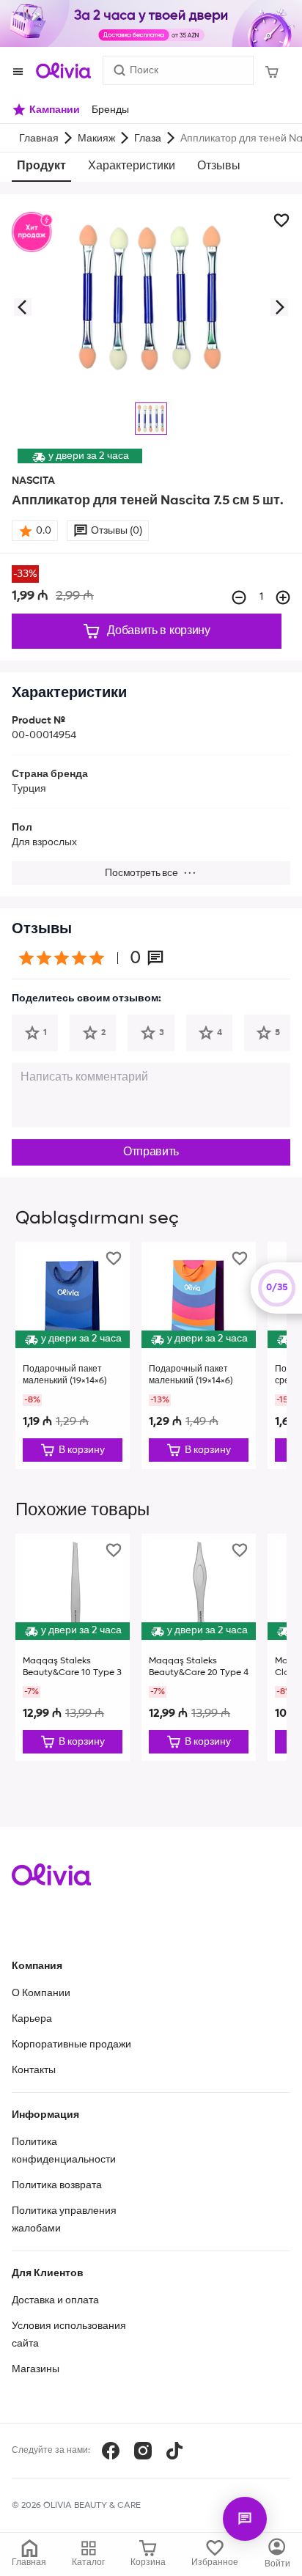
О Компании (41, 1993)
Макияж (96, 139)
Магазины (36, 2369)
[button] (22, 307)
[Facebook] (111, 2451)
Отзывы (219, 166)
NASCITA (33, 481)
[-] (239, 597)
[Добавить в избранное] (281, 221)
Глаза (148, 139)
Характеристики (132, 166)
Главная (39, 139)
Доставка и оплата (55, 2300)
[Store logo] (63, 70)
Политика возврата (57, 2185)
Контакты (34, 2070)
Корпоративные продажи (71, 2045)
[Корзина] (272, 70)
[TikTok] (174, 2451)
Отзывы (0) (117, 531)
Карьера (32, 2019)
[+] (283, 597)
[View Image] (151, 419)
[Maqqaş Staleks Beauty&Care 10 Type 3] (73, 1647)
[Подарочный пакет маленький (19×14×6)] (73, 1355)
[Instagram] (143, 2451)
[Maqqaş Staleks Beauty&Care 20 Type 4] (199, 1647)
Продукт (41, 166)
